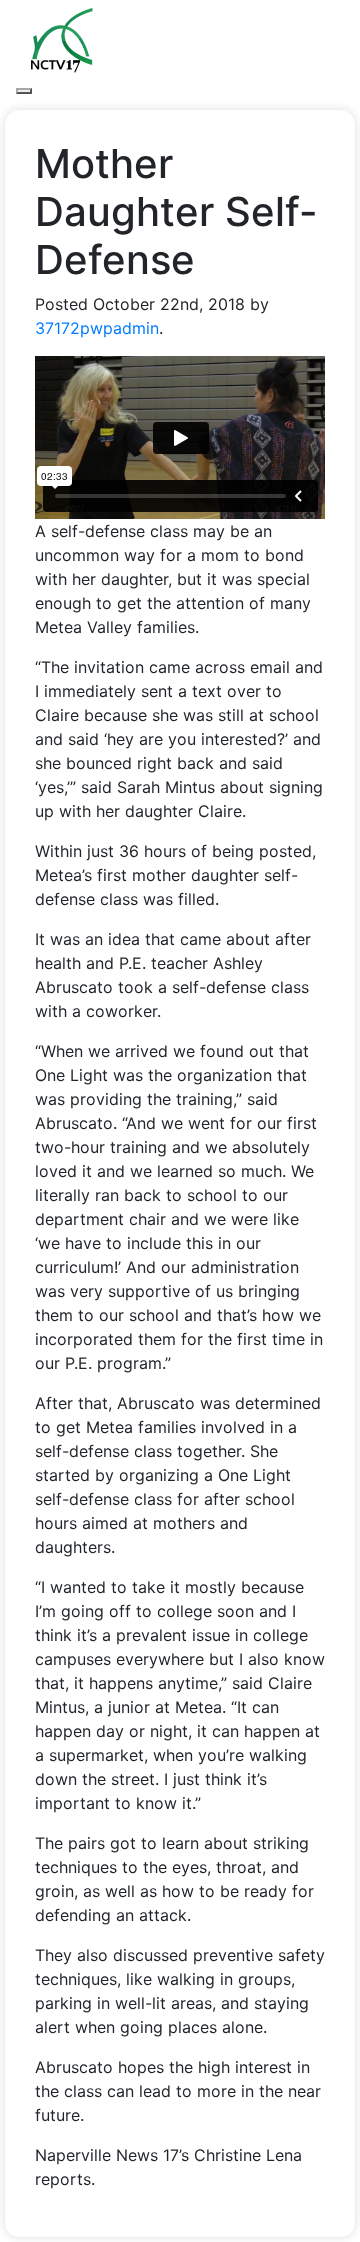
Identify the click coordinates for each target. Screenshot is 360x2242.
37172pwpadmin (97, 328)
